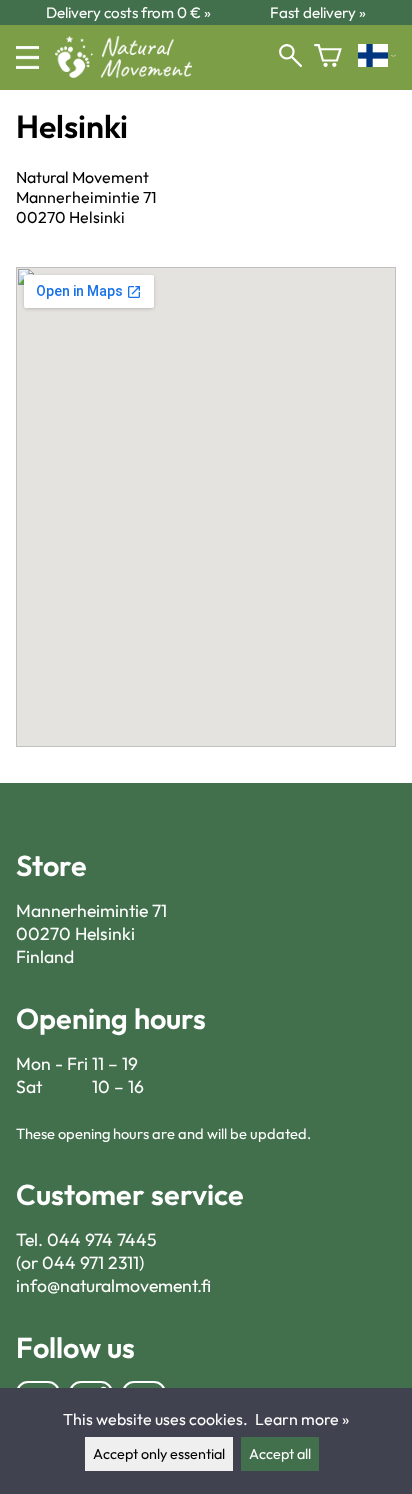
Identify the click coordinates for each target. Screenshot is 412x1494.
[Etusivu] (131, 72)
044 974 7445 (102, 1239)
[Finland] (377, 57)
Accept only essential (159, 1454)
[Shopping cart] (328, 57)
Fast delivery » (318, 12)
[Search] (290, 57)
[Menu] (27, 57)
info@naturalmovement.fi (113, 1285)
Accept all (280, 1454)
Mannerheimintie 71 (91, 910)
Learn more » (302, 1419)
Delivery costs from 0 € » (128, 12)
